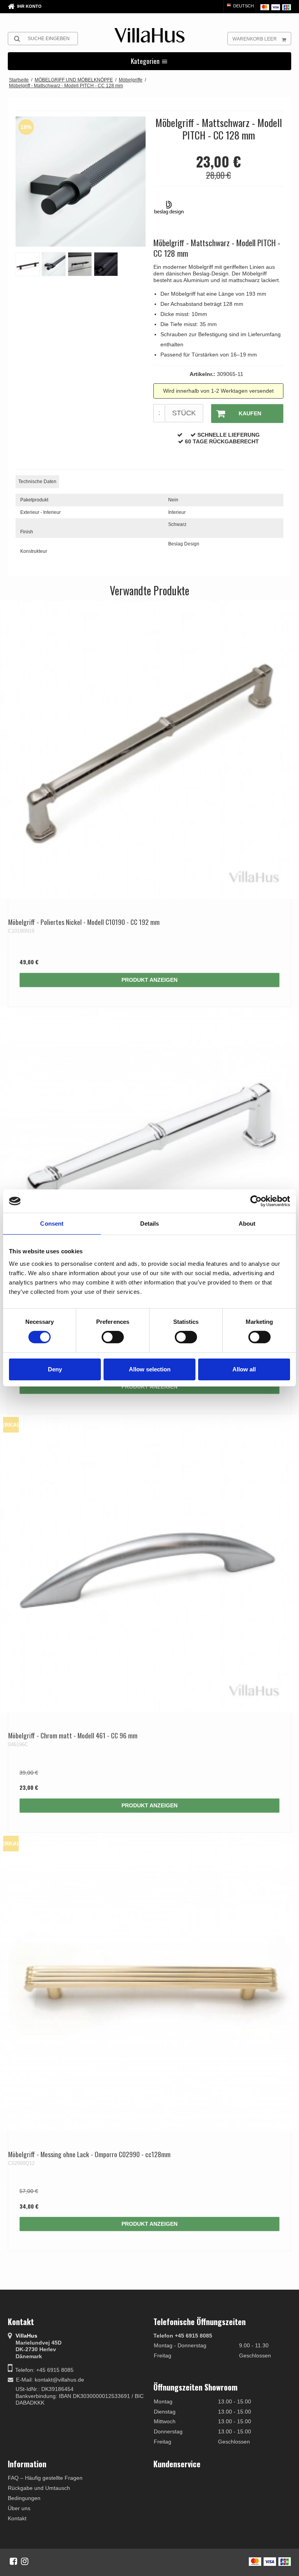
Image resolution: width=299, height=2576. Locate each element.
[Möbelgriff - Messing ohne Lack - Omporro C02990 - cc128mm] (149, 1982)
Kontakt (17, 2518)
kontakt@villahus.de (59, 2380)
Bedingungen (24, 2498)
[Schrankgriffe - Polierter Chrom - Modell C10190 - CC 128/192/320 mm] (149, 1157)
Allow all (244, 1369)
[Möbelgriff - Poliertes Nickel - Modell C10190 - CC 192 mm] (149, 750)
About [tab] (247, 1224)
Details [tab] (150, 1224)
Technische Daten (37, 482)
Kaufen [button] (250, 413)
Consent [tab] (52, 1224)
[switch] (113, 1337)
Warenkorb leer (255, 39)
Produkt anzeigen (149, 980)
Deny (55, 1369)
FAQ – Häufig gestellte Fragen (45, 2478)
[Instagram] (25, 2561)
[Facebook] (13, 2561)
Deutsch (243, 6)
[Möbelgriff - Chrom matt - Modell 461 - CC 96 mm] (149, 1563)
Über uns (19, 2508)
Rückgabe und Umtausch (39, 2488)
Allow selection (150, 1369)
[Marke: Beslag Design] (173, 212)
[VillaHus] (149, 35)
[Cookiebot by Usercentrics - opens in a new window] (256, 1201)
